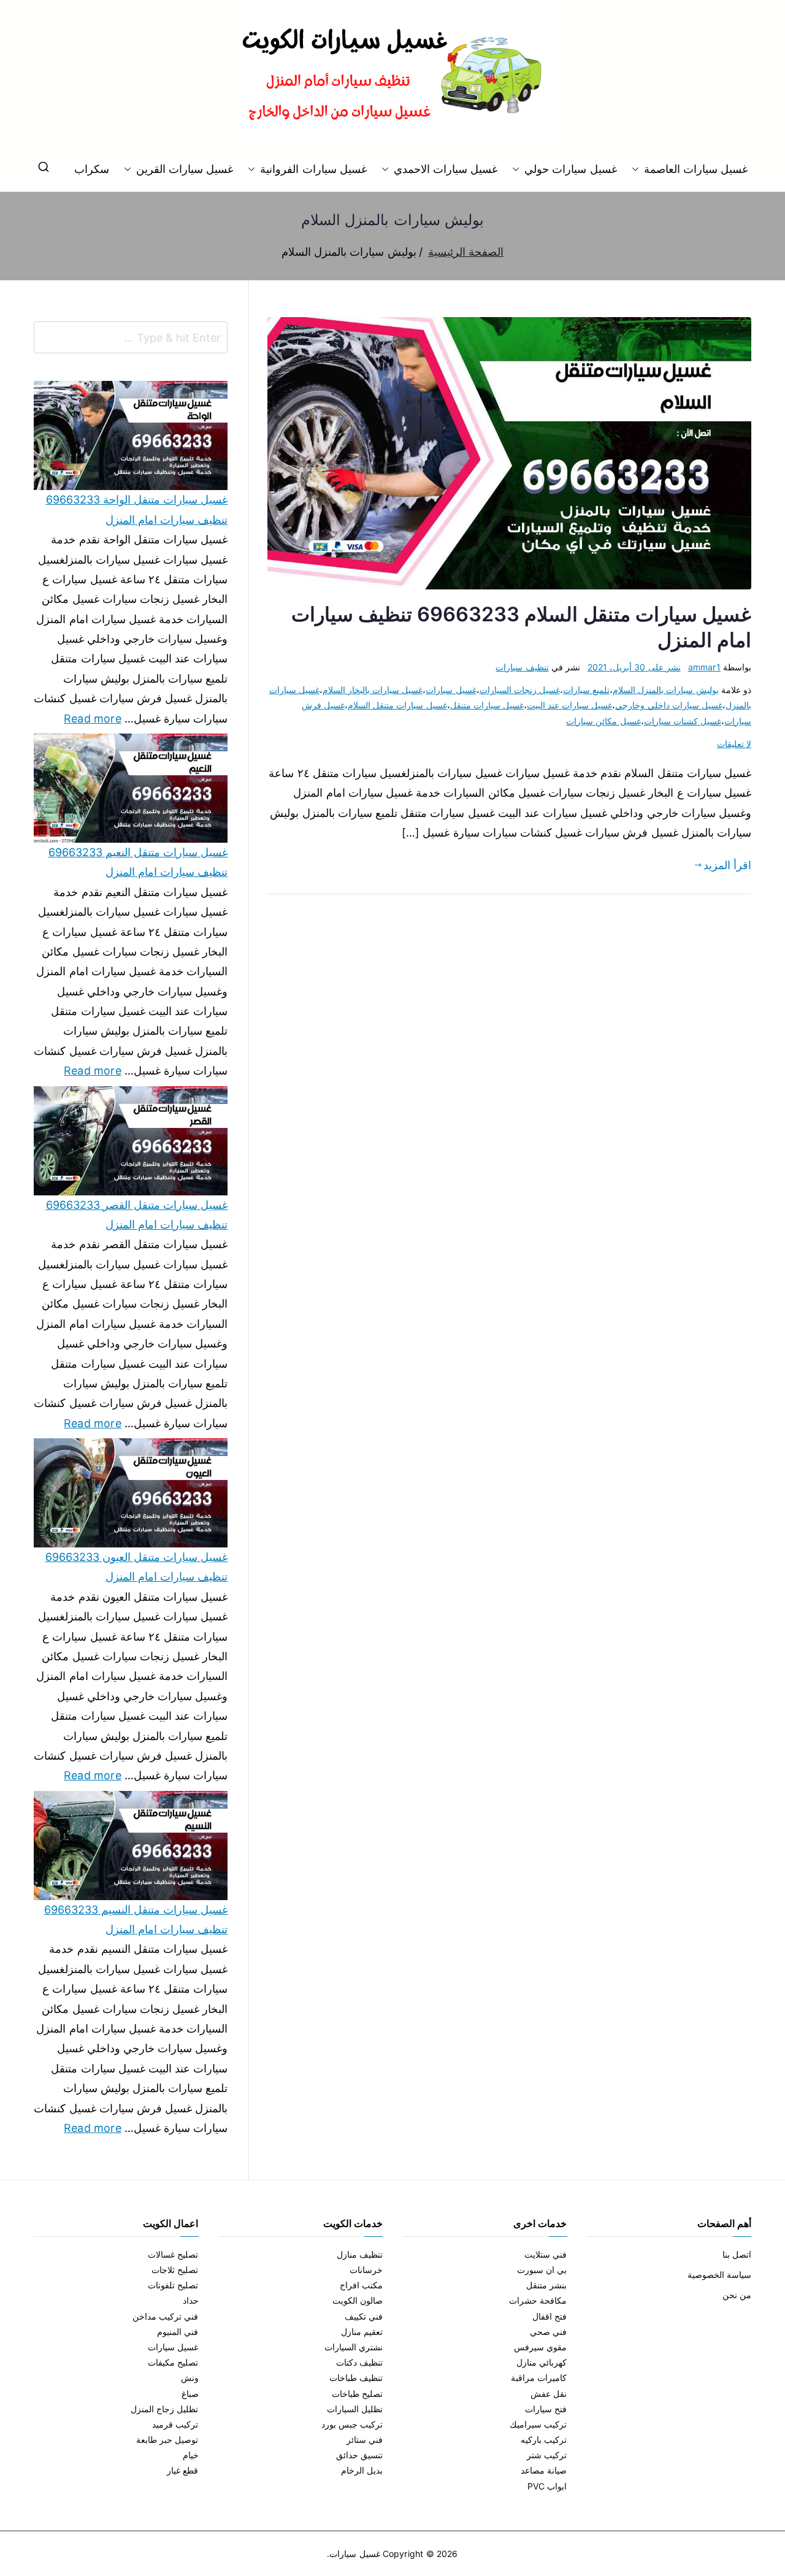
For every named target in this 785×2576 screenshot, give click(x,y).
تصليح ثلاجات (175, 2270)
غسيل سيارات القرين (185, 169)
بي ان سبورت (542, 2270)
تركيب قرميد (175, 2424)
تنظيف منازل (360, 2254)
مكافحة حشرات (538, 2300)
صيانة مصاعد (544, 2470)
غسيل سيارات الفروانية (313, 169)
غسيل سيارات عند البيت (570, 705)
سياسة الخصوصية (719, 2275)
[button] (638, 169)
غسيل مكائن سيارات (603, 721)
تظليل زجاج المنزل (164, 2409)
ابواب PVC (547, 2486)
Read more (93, 717)
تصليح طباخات (357, 2394)
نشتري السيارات (354, 2347)
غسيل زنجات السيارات (520, 690)
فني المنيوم (178, 2332)
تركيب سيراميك (538, 2424)
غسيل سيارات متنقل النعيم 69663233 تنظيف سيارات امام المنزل (138, 862)
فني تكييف (364, 2316)
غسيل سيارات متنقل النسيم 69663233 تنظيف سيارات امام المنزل (136, 1919)
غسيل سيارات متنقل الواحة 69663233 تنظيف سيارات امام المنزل (137, 509)
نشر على (634, 667)
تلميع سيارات (586, 690)
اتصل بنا (737, 2254)
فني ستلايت (546, 2254)
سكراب (92, 169)
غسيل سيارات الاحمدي (446, 169)
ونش (190, 2378)
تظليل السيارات (355, 2409)
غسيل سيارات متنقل (487, 705)
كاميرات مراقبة (539, 2378)
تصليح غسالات (173, 2254)
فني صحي (548, 2332)
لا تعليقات (734, 744)
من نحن (737, 2295)
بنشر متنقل (546, 2285)
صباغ (190, 2394)
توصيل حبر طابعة (167, 2440)
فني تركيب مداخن (165, 2316)
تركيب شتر (547, 2455)
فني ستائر (365, 2440)
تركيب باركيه (544, 2440)
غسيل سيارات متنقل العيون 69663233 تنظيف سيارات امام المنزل (136, 1567)
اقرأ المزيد (727, 865)
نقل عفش (549, 2394)
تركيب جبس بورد (352, 2424)
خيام (191, 2455)
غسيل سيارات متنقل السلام (397, 705)
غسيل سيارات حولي (570, 169)
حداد (191, 2300)
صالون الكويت (358, 2300)
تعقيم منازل (362, 2332)
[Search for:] (131, 337)
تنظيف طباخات (356, 2378)
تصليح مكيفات (173, 2362)
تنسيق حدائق (359, 2455)
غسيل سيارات (451, 690)
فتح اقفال (549, 2316)
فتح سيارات (546, 2409)
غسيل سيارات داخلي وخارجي (669, 705)
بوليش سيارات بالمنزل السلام (666, 690)
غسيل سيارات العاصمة (696, 169)
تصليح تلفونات (173, 2285)
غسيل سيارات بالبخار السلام (373, 690)
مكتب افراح (361, 2285)
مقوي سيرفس (540, 2347)
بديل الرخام (362, 2470)
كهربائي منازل (542, 2362)
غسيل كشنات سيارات (683, 721)
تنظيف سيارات (522, 667)
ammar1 (704, 667)
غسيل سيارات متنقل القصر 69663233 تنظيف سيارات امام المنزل (137, 1215)
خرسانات (366, 2270)
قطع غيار (182, 2470)
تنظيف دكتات (359, 2362)
